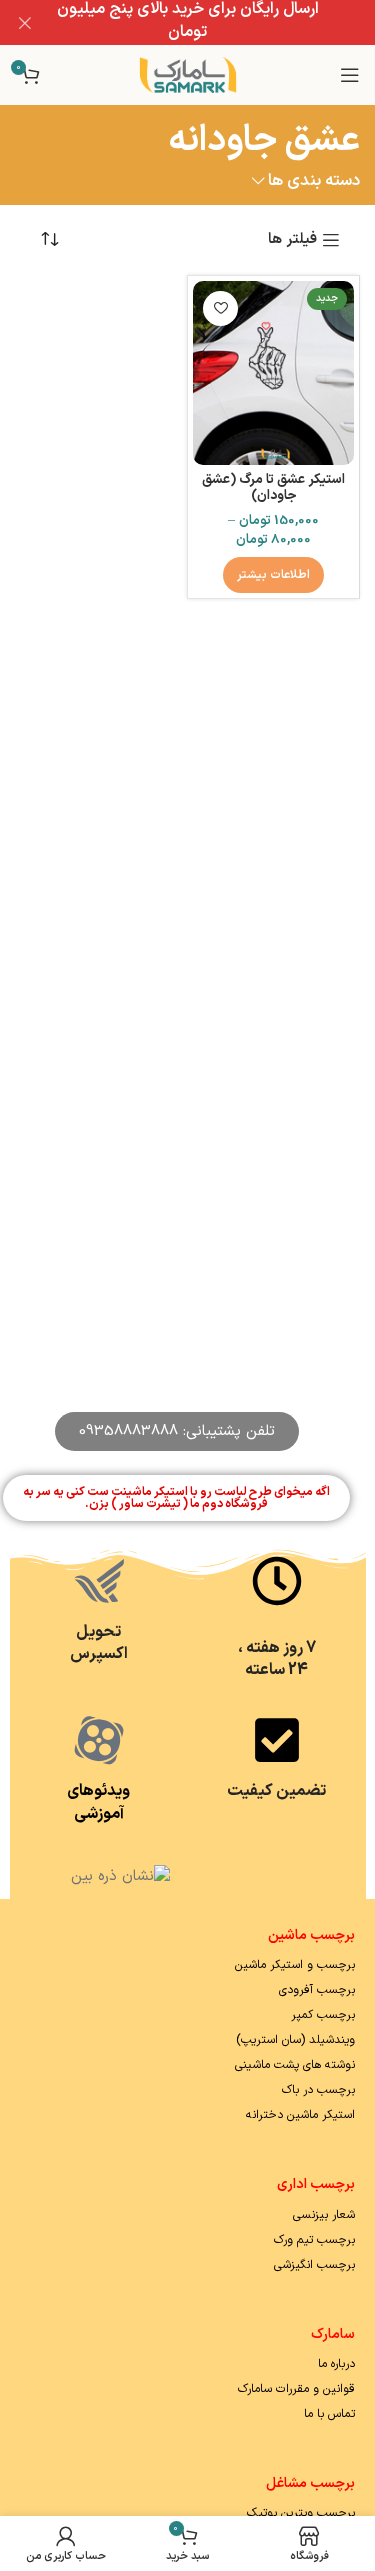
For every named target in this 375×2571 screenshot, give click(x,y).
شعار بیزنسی (324, 2215)
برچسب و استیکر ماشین (295, 1965)
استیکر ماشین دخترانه (300, 2115)
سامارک (333, 2334)
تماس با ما (329, 2414)
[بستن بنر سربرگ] (25, 22)
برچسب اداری (316, 2184)
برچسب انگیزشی (314, 2265)
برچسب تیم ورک (314, 2240)
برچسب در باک (318, 2090)
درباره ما (336, 2364)
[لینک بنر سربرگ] (217, 22)
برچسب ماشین (311, 1935)
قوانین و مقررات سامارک (296, 2389)
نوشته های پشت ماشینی (295, 2065)
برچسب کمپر (323, 2015)
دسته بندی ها (314, 181)
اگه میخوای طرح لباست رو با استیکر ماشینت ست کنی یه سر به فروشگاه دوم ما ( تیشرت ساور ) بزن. (176, 1498)
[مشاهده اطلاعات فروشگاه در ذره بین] (120, 1876)
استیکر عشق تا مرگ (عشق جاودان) (273, 487)
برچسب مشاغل (310, 2483)
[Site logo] (188, 74)
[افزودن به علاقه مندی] (220, 308)
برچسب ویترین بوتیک (301, 2513)
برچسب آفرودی (317, 1990)
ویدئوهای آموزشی (98, 1802)
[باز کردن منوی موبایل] (350, 75)
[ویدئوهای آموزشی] (99, 1740)
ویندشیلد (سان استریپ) (295, 2040)
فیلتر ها (292, 240)
